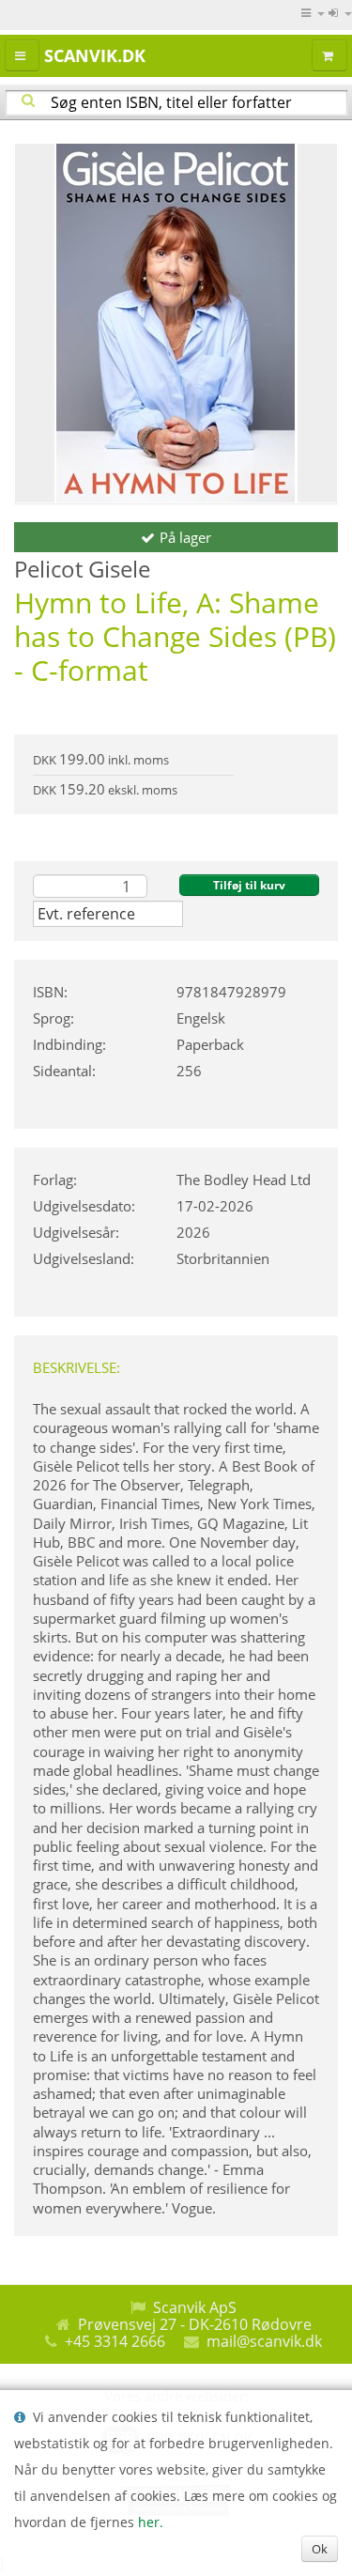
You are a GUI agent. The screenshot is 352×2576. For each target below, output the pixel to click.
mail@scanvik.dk (264, 2341)
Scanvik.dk (95, 55)
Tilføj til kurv (249, 885)
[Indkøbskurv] (329, 55)
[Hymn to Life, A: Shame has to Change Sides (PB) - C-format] (176, 323)
